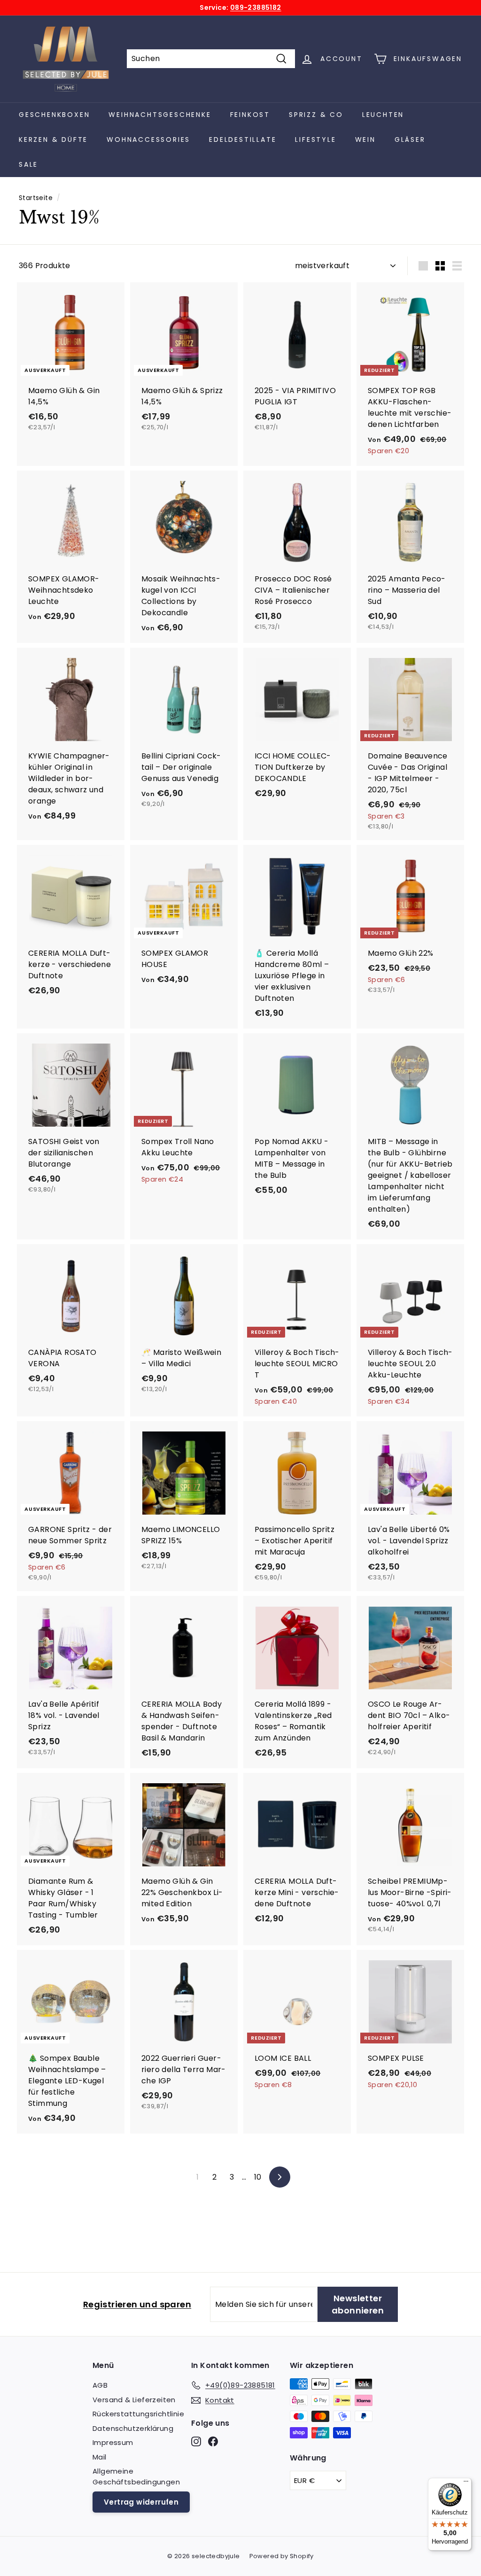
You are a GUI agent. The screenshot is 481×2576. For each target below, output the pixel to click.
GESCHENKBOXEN (54, 115)
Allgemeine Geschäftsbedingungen (136, 2476)
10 (258, 2177)
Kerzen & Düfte (53, 139)
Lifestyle (315, 139)
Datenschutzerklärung (133, 2428)
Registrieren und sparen (137, 2304)
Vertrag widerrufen (141, 2502)
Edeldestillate (243, 139)
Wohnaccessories (148, 139)
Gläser (410, 139)
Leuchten (383, 115)
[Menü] (466, 2483)
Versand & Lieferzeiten (134, 2400)
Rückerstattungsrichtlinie (138, 2414)
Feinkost (250, 115)
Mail (100, 2457)
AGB (100, 2385)
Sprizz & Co (316, 115)
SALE (28, 164)
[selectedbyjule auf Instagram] (196, 2441)
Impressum (113, 2442)
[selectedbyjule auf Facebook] (213, 2441)
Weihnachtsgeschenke (160, 115)
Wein (365, 139)
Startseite (36, 198)
